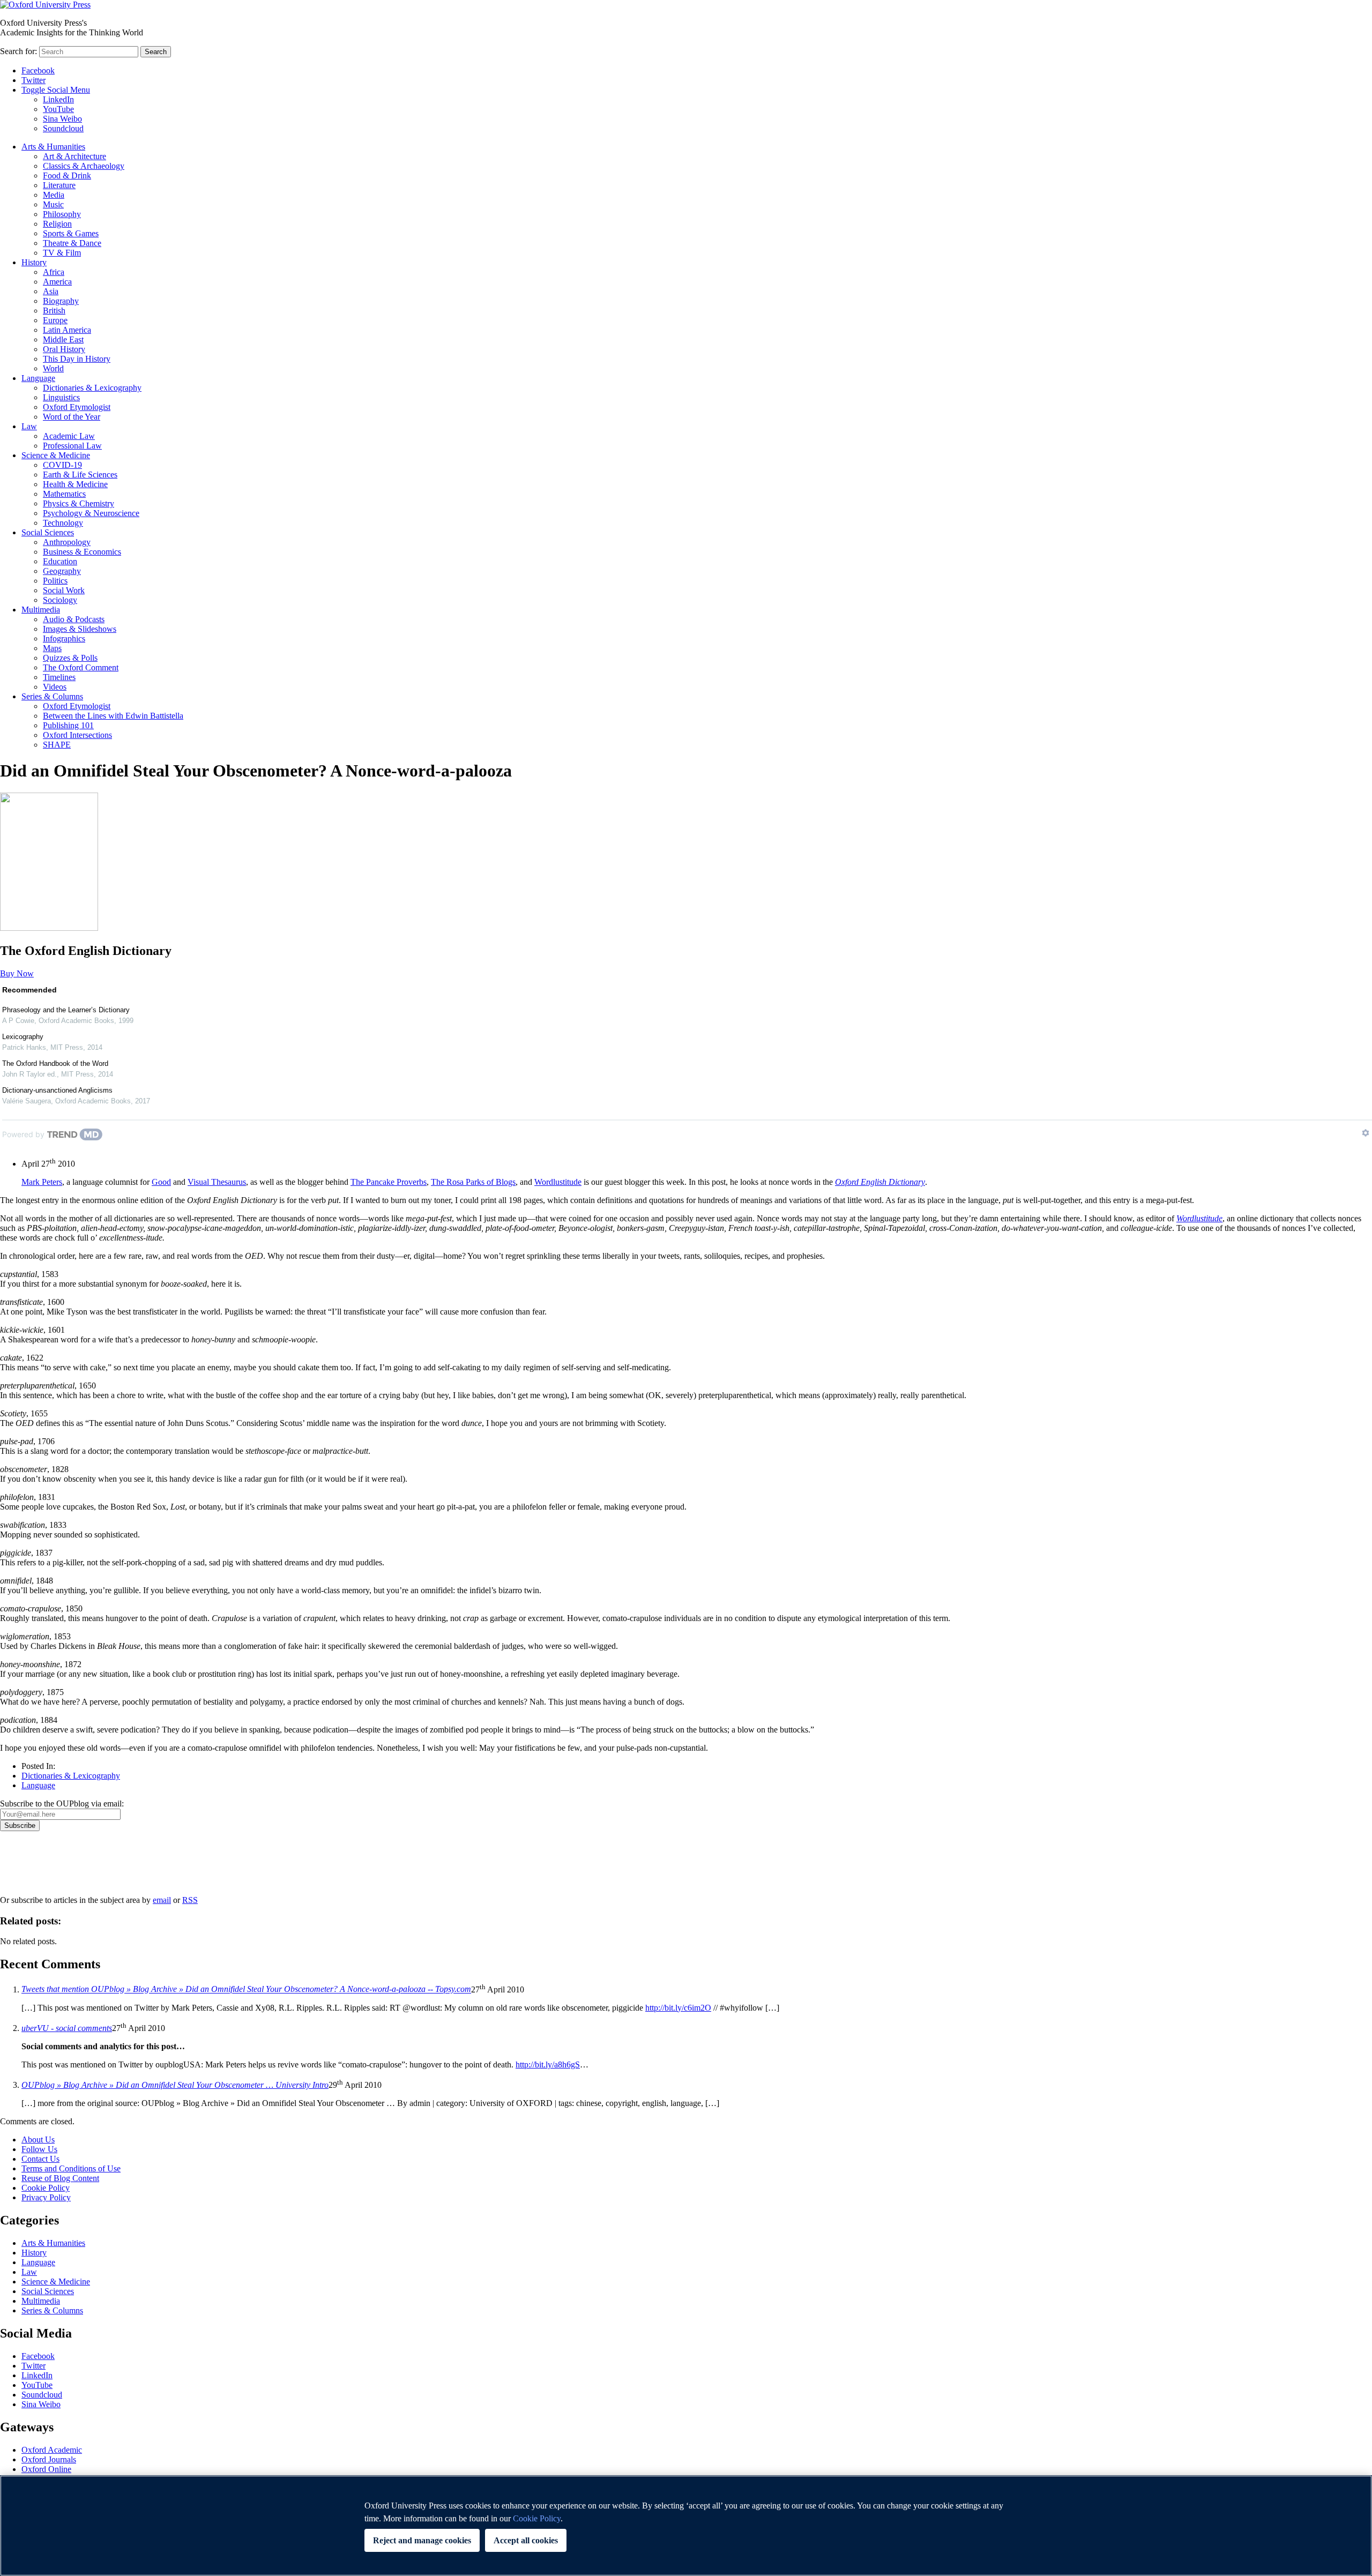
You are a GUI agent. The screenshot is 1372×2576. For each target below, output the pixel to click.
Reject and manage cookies (422, 2540)
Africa (54, 272)
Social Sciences (48, 532)
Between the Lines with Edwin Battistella (113, 716)
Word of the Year (72, 417)
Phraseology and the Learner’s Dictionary (66, 1010)
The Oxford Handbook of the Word (55, 1063)
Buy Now (17, 973)
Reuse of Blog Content (60, 2178)
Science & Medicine (56, 455)
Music (53, 204)
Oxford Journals (49, 2459)
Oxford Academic (52, 2450)
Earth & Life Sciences (80, 475)
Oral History (64, 349)
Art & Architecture (74, 156)
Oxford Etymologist (77, 407)
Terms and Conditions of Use (71, 2168)
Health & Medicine (75, 484)
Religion (57, 224)
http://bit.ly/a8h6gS (548, 2064)
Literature (59, 185)
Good (161, 1182)
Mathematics (64, 494)
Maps (52, 648)
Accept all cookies (526, 2540)
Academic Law (69, 436)
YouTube (58, 109)
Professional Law (72, 446)
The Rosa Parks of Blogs (473, 1182)
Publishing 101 (68, 725)
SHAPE (57, 745)
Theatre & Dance (72, 243)
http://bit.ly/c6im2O (678, 2008)
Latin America (67, 330)
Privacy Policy (30, 1868)
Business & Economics (82, 552)
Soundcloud (63, 128)
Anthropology (67, 542)
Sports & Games (71, 233)
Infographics (64, 639)
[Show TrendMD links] (1366, 1133)
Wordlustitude (558, 1182)
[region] (686, 2526)
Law (29, 426)
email (162, 1900)
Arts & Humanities (53, 147)
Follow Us (39, 2149)
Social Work (64, 590)
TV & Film (62, 253)
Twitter (33, 80)
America (57, 282)
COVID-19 (62, 465)
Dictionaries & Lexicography (92, 388)
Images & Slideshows (80, 629)
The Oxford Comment (81, 667)
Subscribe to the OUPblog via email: (62, 1804)
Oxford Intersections (77, 735)
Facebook (38, 70)
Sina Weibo (62, 119)
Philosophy (62, 214)
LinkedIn (58, 99)
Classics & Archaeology (84, 166)
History (34, 262)
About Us (38, 2140)
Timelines (59, 677)
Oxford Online (46, 2469)
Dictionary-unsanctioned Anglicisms (57, 1090)
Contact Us (40, 2159)
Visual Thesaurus (217, 1182)
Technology (63, 523)
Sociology (60, 600)
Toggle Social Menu (56, 90)
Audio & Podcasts (74, 619)
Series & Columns (52, 696)
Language (38, 378)
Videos (55, 687)
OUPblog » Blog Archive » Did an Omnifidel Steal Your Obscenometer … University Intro (175, 2085)
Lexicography (23, 1037)
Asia (51, 291)
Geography (62, 571)
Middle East (63, 339)
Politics (55, 581)
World (53, 368)
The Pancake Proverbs (389, 1182)
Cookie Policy (46, 2188)
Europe (55, 320)
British (54, 311)
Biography (61, 301)
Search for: (18, 51)
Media (54, 195)
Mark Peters (42, 1182)
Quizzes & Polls (70, 658)
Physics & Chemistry (79, 503)
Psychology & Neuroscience (91, 513)
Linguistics (61, 397)
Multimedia (41, 610)
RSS (190, 1900)
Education (60, 561)
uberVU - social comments (67, 2028)
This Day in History (77, 359)
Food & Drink (67, 176)
